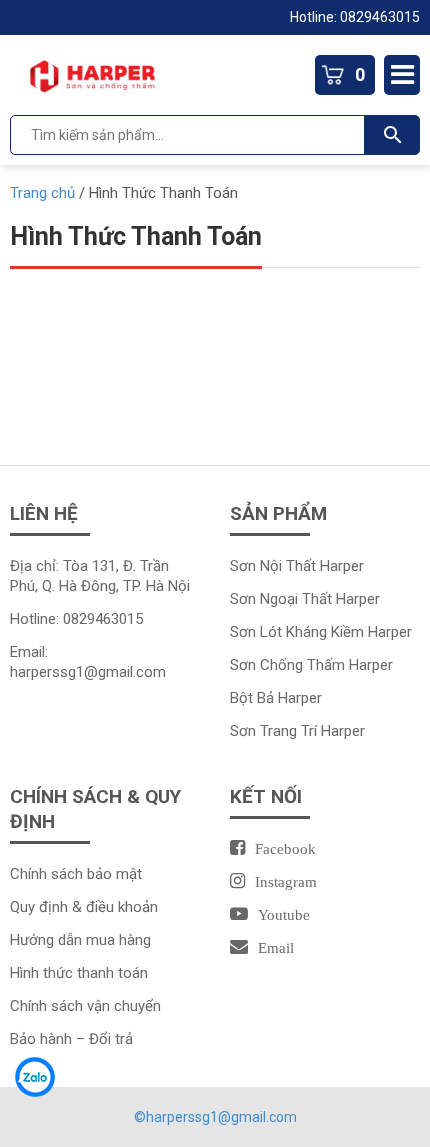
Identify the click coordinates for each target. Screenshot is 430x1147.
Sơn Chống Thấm (289, 665)
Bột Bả (254, 698)
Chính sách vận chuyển (85, 1006)
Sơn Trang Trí (275, 731)
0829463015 (380, 17)
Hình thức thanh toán (79, 973)
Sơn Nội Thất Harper (297, 566)
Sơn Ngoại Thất (283, 599)
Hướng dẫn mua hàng (80, 940)
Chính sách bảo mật (76, 874)
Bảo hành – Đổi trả (71, 1039)
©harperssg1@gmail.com (215, 1117)
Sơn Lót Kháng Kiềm (299, 632)
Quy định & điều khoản (84, 907)
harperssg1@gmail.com (88, 672)
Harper (358, 599)
